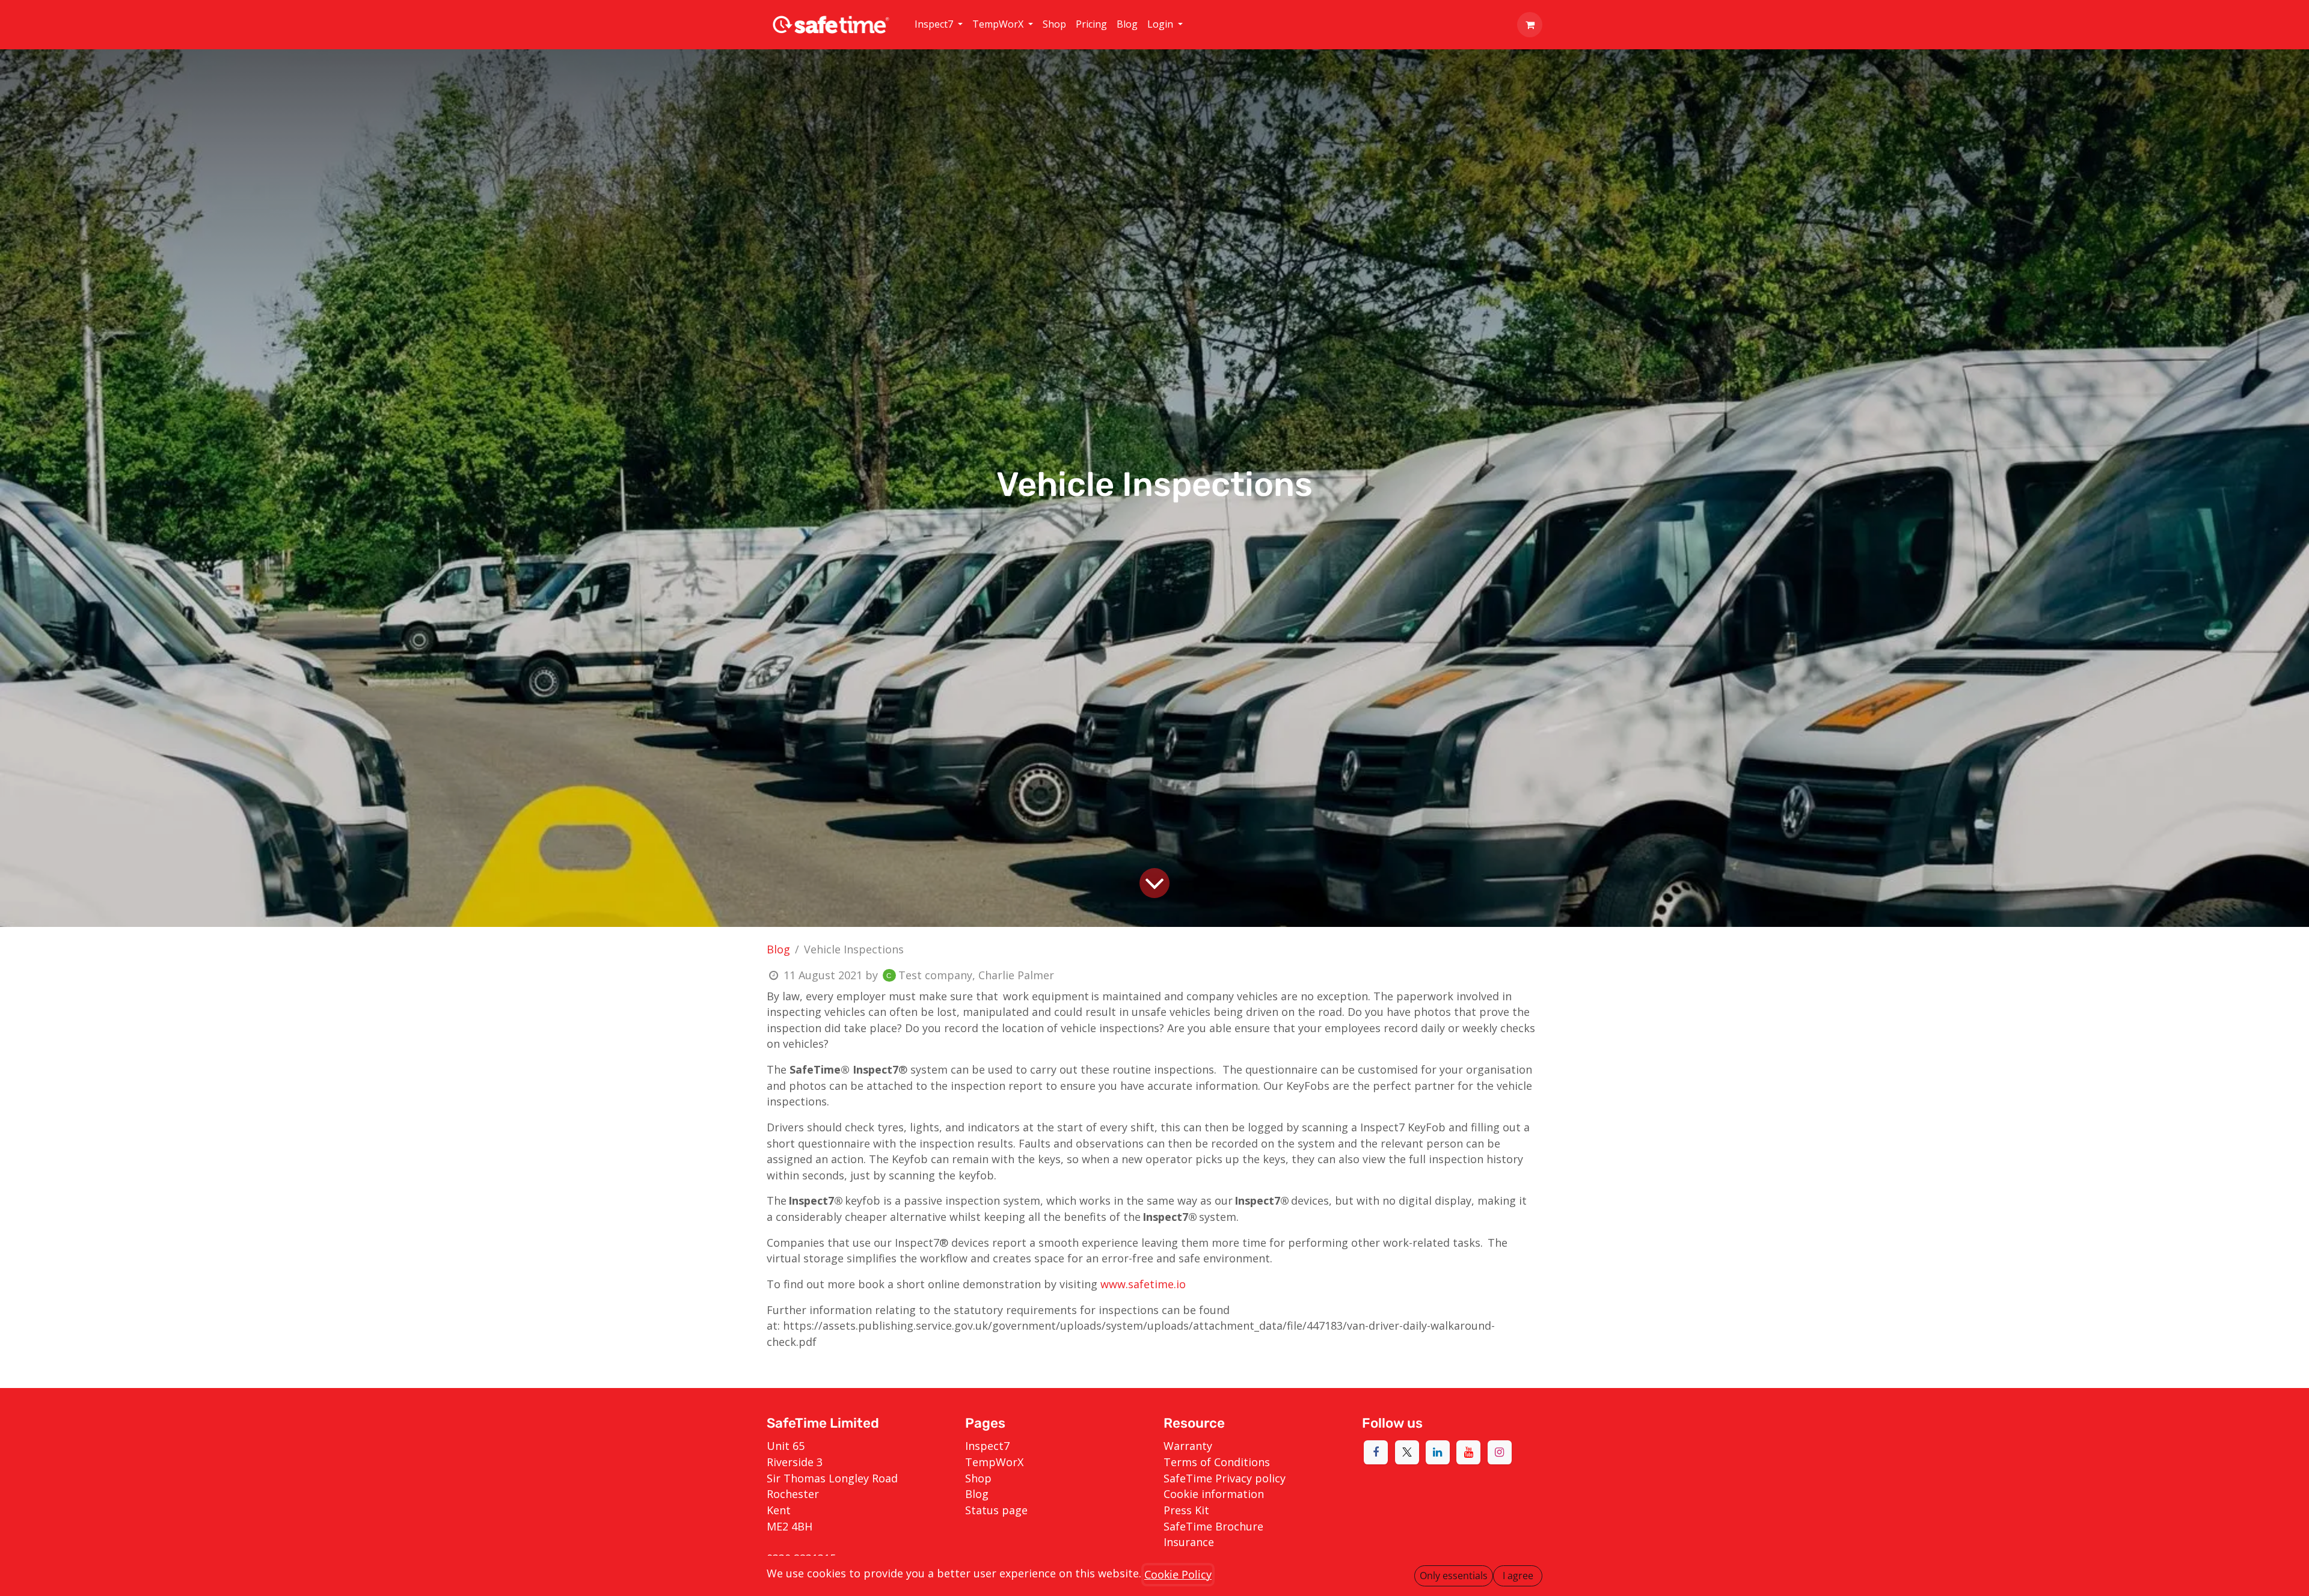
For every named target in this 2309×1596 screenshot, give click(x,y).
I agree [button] (1518, 1576)
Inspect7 (987, 1446)
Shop (978, 1478)
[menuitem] (939, 25)
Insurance (1189, 1542)
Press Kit (1186, 1510)
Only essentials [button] (1454, 1576)
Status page (996, 1510)
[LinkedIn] (1438, 1452)
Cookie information (1214, 1494)
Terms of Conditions (1217, 1462)
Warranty (1188, 1446)
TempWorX (994, 1462)
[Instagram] (1500, 1452)
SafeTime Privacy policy (1225, 1478)
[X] (1407, 1452)
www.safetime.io (1144, 1284)
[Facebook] (1376, 1452)
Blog (778, 949)
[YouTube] (1468, 1452)
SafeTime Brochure (1213, 1526)
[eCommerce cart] (1530, 25)
